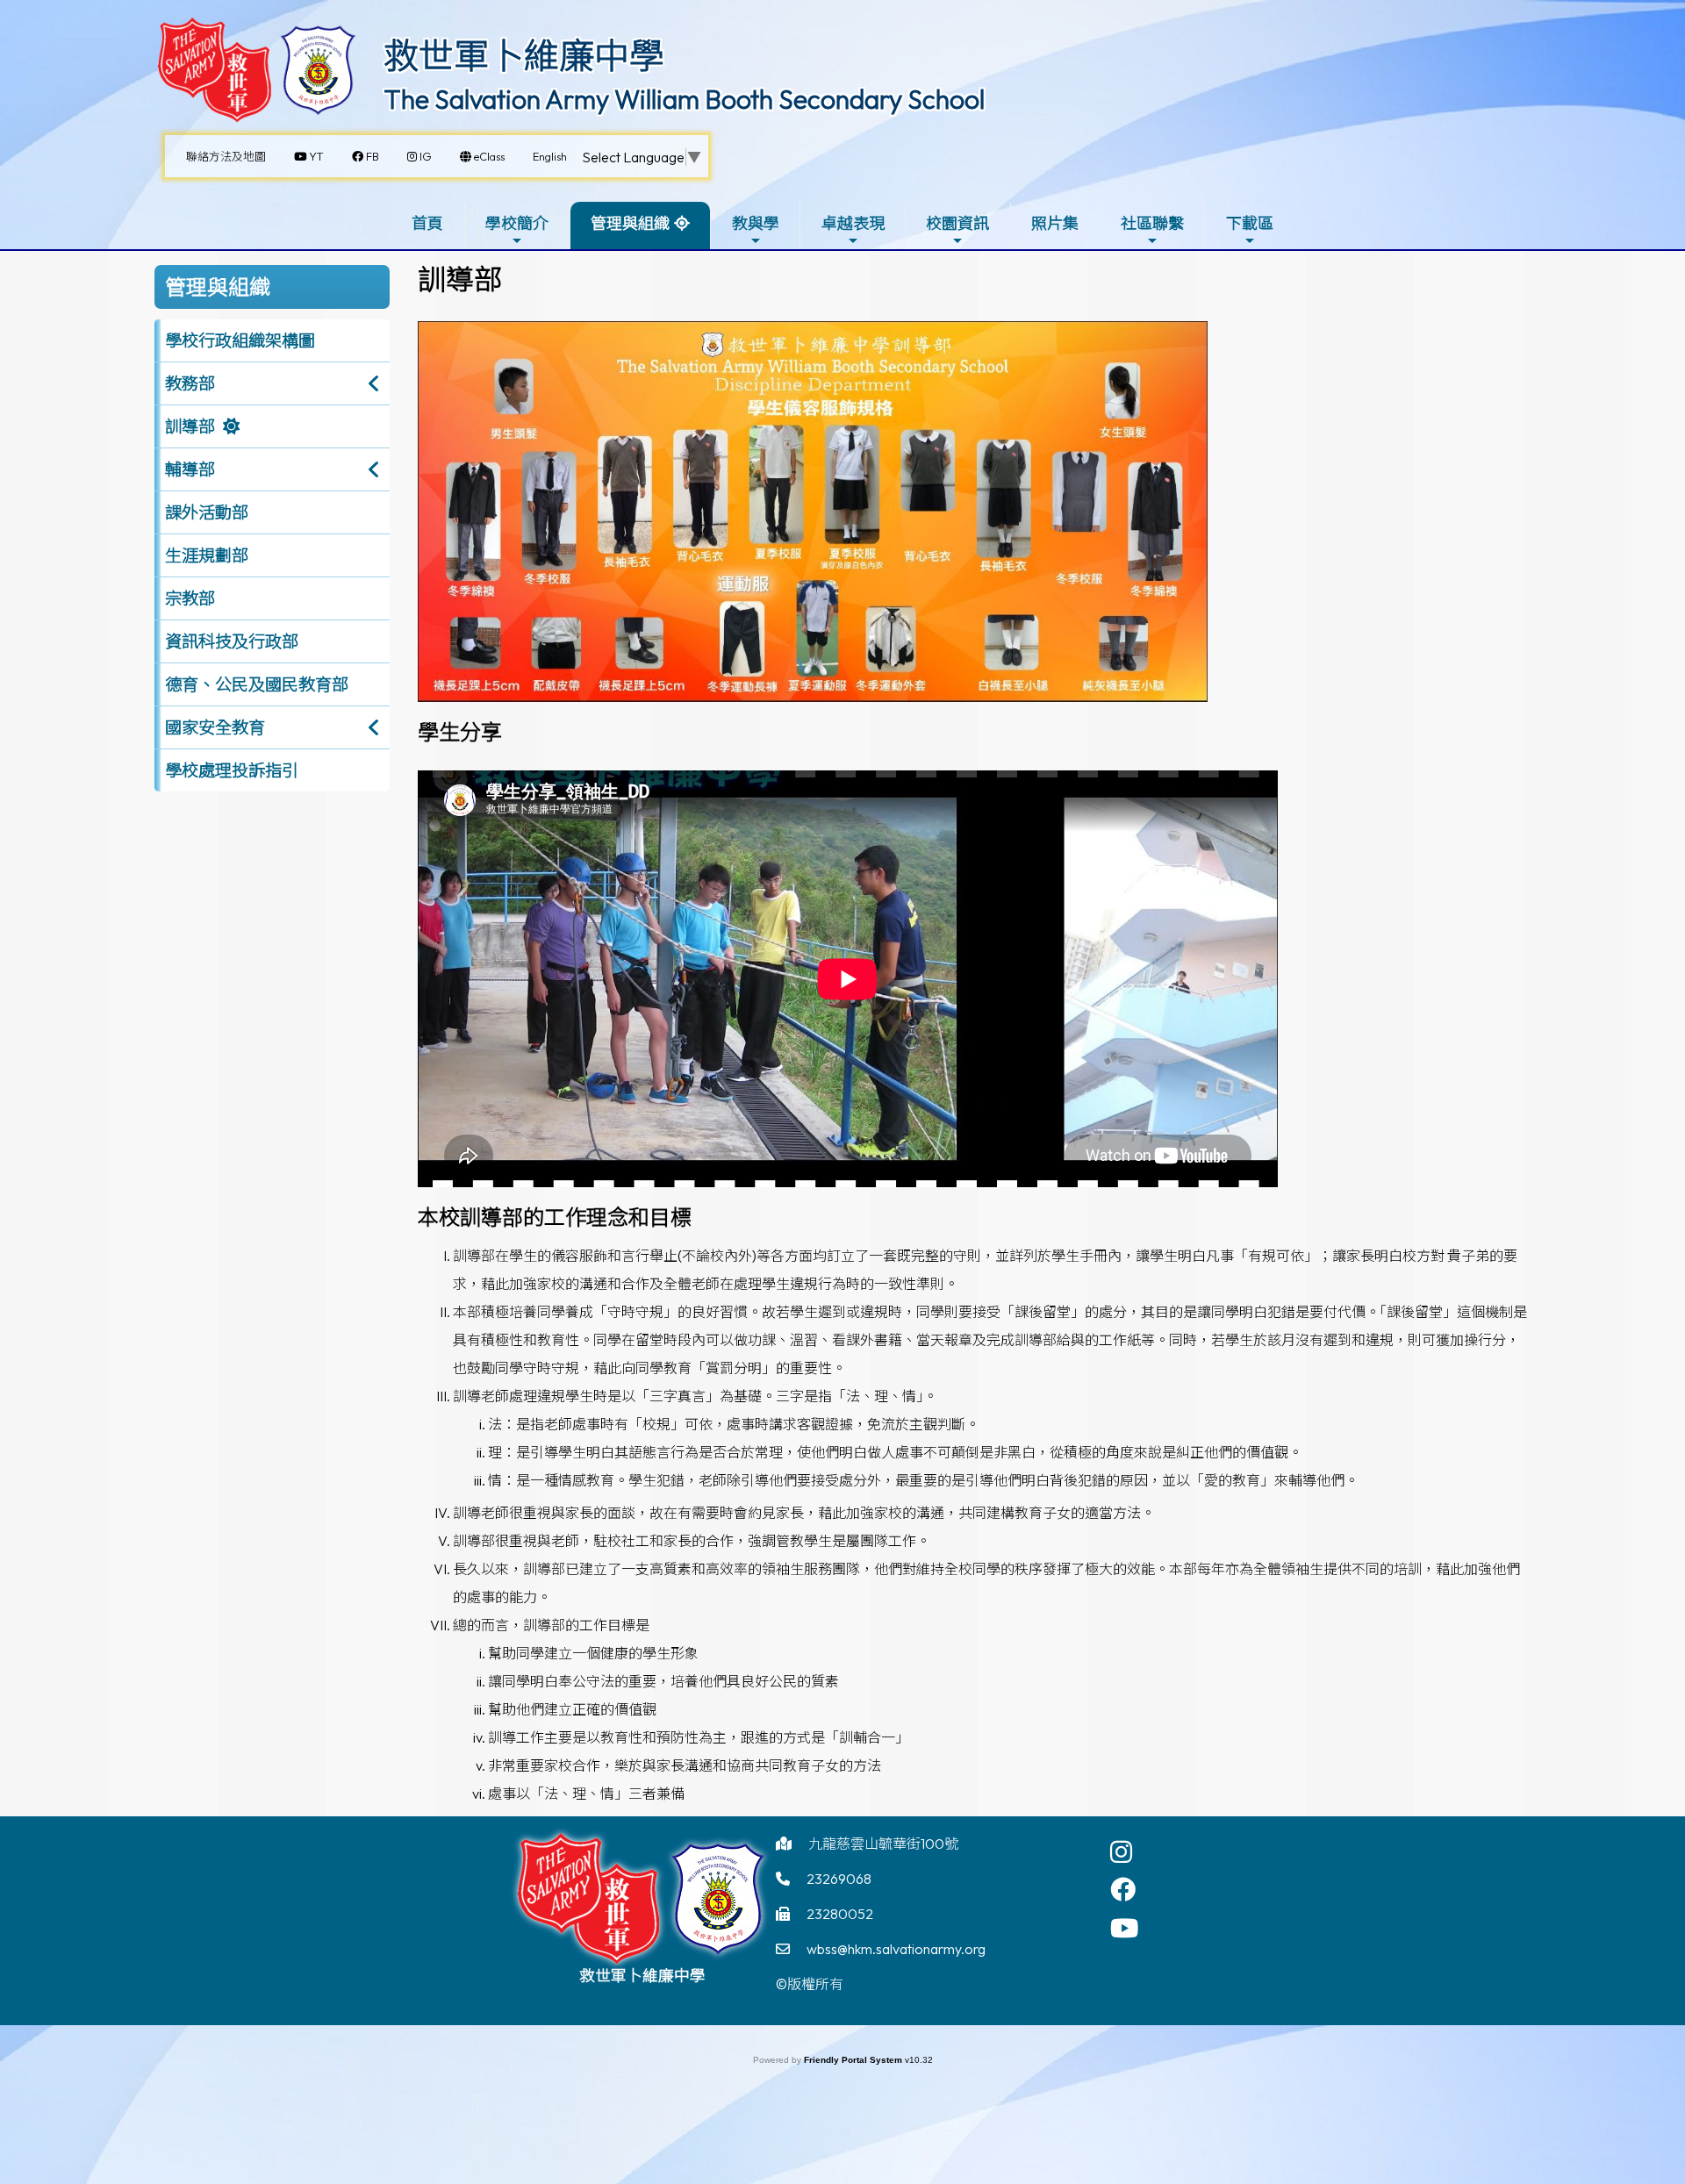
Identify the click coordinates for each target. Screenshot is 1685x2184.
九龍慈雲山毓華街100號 (883, 1844)
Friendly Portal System (854, 2060)
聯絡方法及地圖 (226, 156)
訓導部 (190, 426)
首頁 (427, 223)
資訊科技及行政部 (232, 641)
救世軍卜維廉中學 (524, 55)
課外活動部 (207, 512)
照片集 (1055, 223)
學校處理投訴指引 (232, 770)
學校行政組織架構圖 (240, 340)
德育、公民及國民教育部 (257, 684)
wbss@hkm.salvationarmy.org (896, 1949)
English (550, 156)
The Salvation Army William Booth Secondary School (684, 99)
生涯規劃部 (207, 555)
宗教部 (190, 598)
